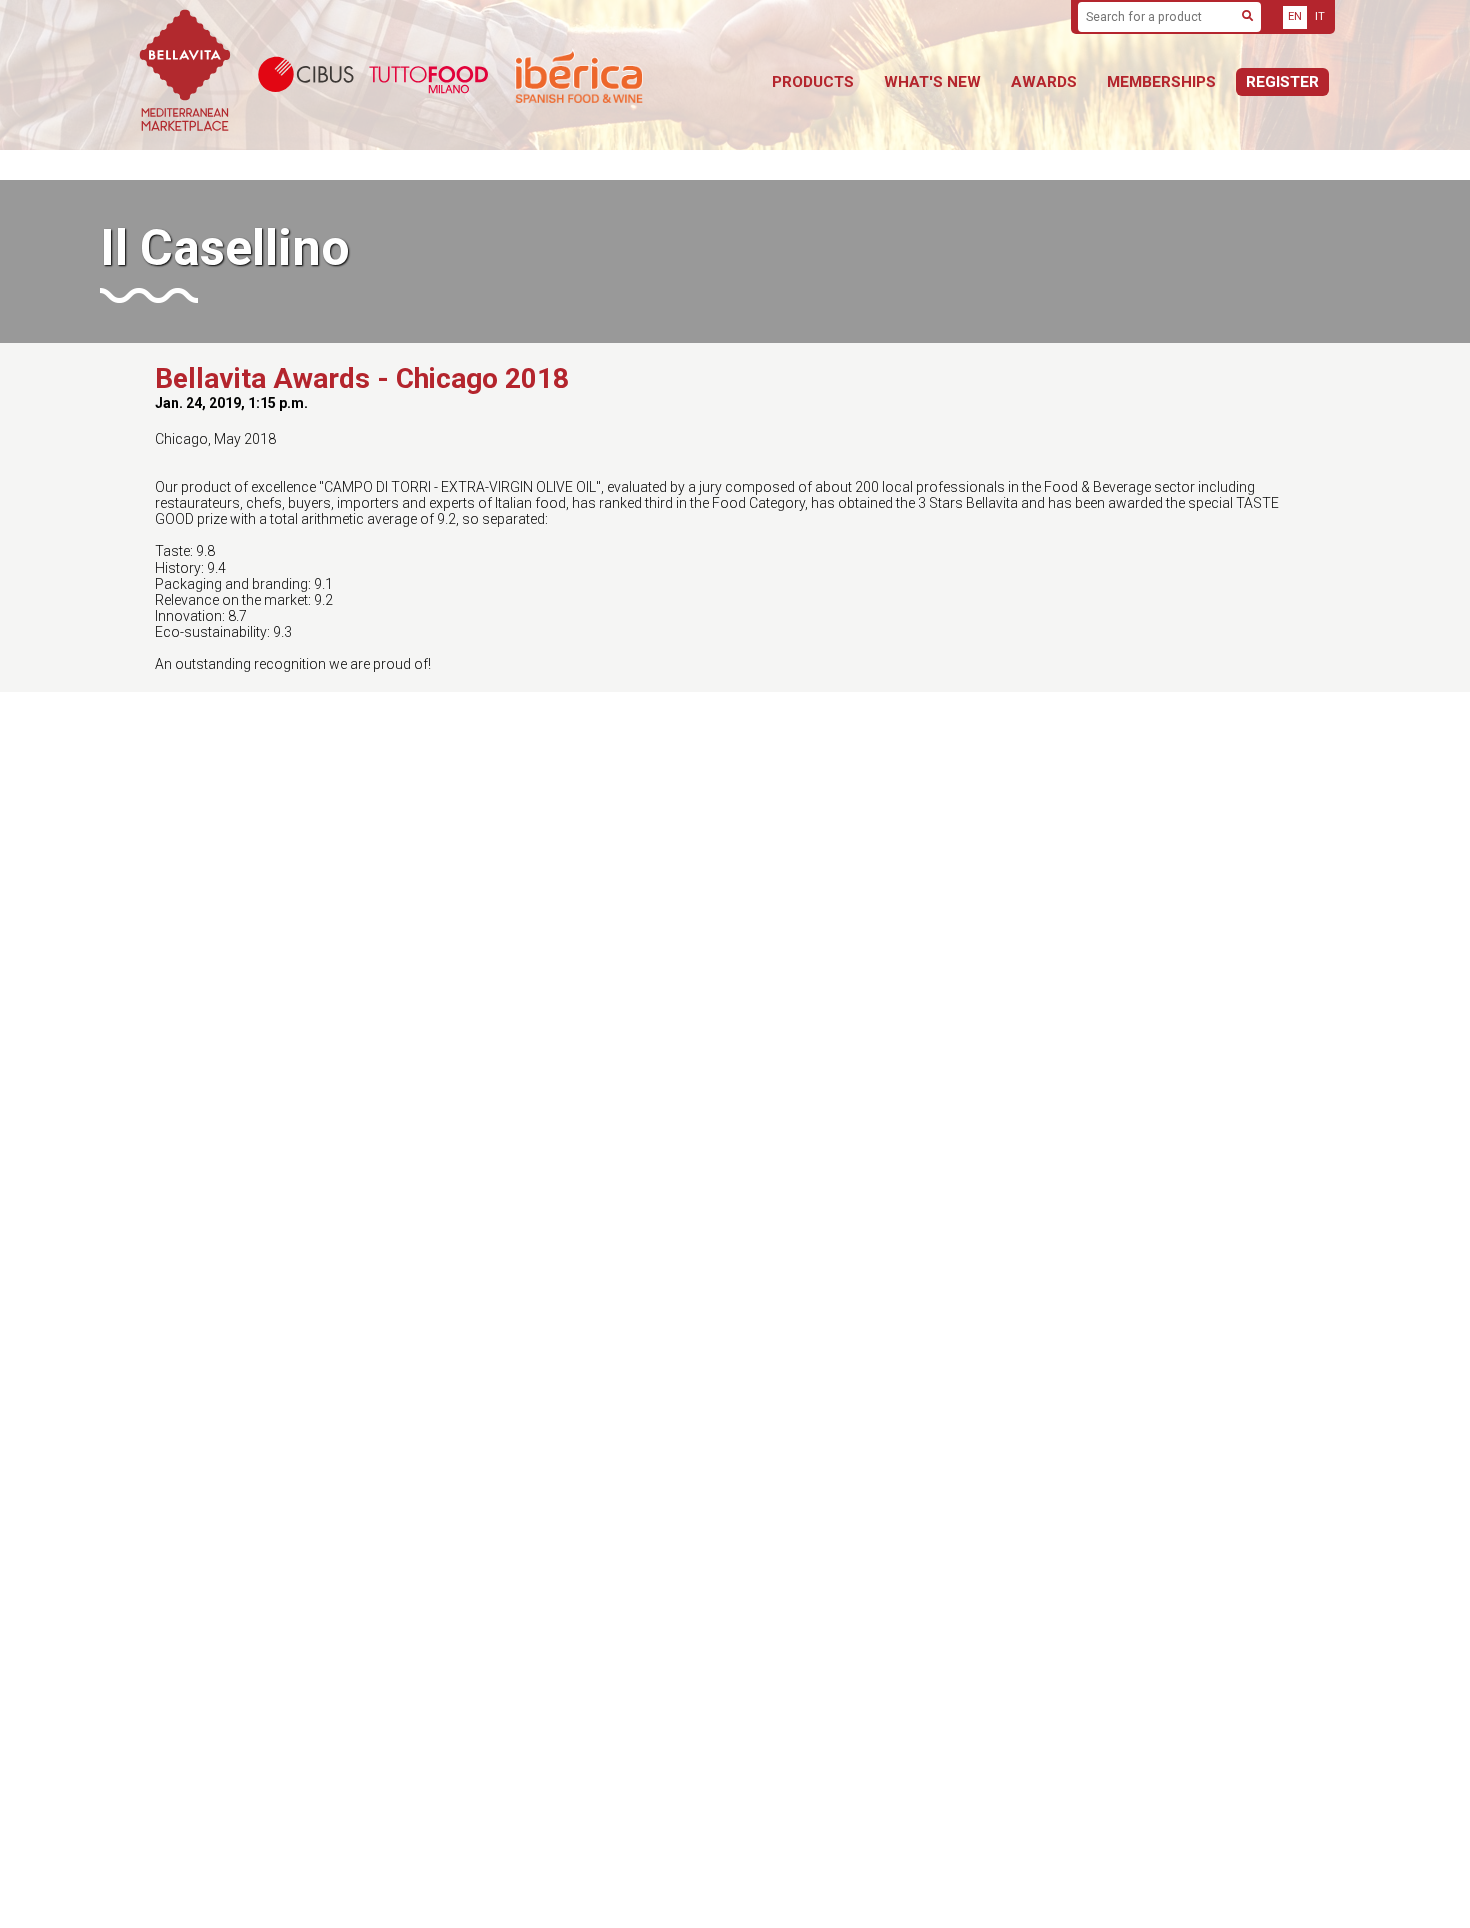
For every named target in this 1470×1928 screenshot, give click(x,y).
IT (1320, 16)
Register (1282, 82)
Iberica (630, 75)
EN (1295, 16)
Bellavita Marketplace (185, 75)
